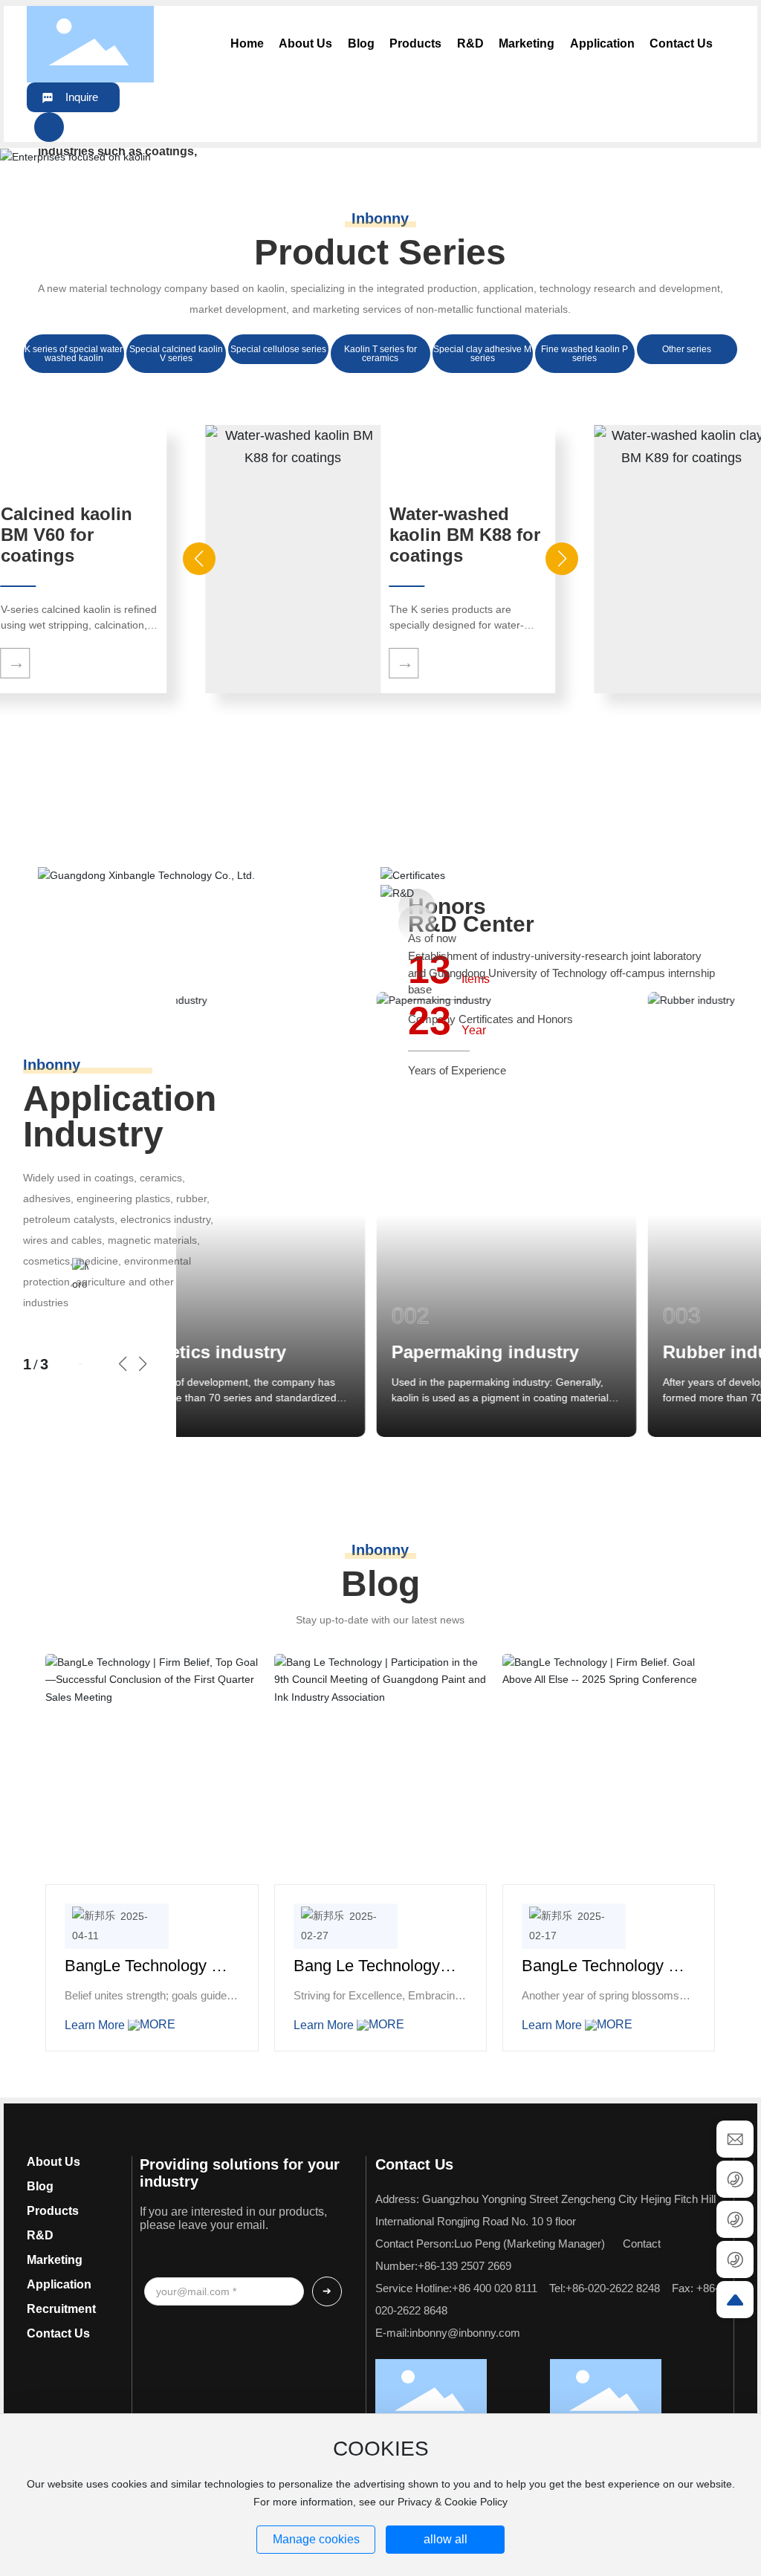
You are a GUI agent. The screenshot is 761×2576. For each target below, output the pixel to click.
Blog (40, 2186)
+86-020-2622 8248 (613, 2288)
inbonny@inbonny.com (465, 2333)
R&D (40, 2235)
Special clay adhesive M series (482, 354)
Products (53, 2211)
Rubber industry (586, 1352)
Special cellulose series (278, 349)
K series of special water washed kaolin (74, 354)
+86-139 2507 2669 (464, 2266)
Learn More (96, 2025)
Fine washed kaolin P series (584, 354)
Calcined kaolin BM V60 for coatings (67, 535)
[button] (724, 157)
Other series (687, 349)
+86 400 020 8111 (495, 2288)
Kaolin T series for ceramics (380, 354)
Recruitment (61, 2309)
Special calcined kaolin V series (176, 354)
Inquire (82, 97)
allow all (446, 2539)
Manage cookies (316, 2539)
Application (59, 2284)
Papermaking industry (339, 1352)
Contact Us (58, 2333)
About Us (54, 2162)
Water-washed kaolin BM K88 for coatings (465, 535)
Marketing (55, 2260)
